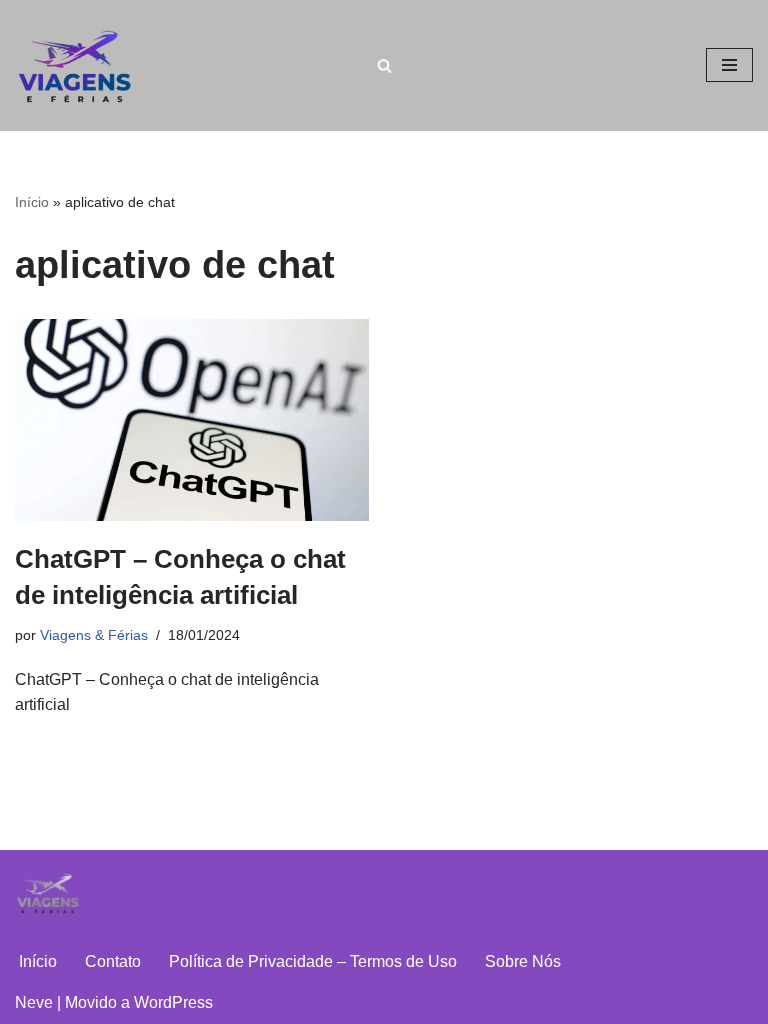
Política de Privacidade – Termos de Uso (313, 961)
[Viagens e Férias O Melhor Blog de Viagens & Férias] (80, 65)
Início (32, 202)
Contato (113, 961)
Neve (34, 1002)
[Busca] (384, 65)
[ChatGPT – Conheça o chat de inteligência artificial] (192, 420)
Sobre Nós (523, 961)
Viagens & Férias (94, 635)
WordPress (173, 1002)
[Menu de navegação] (729, 65)
